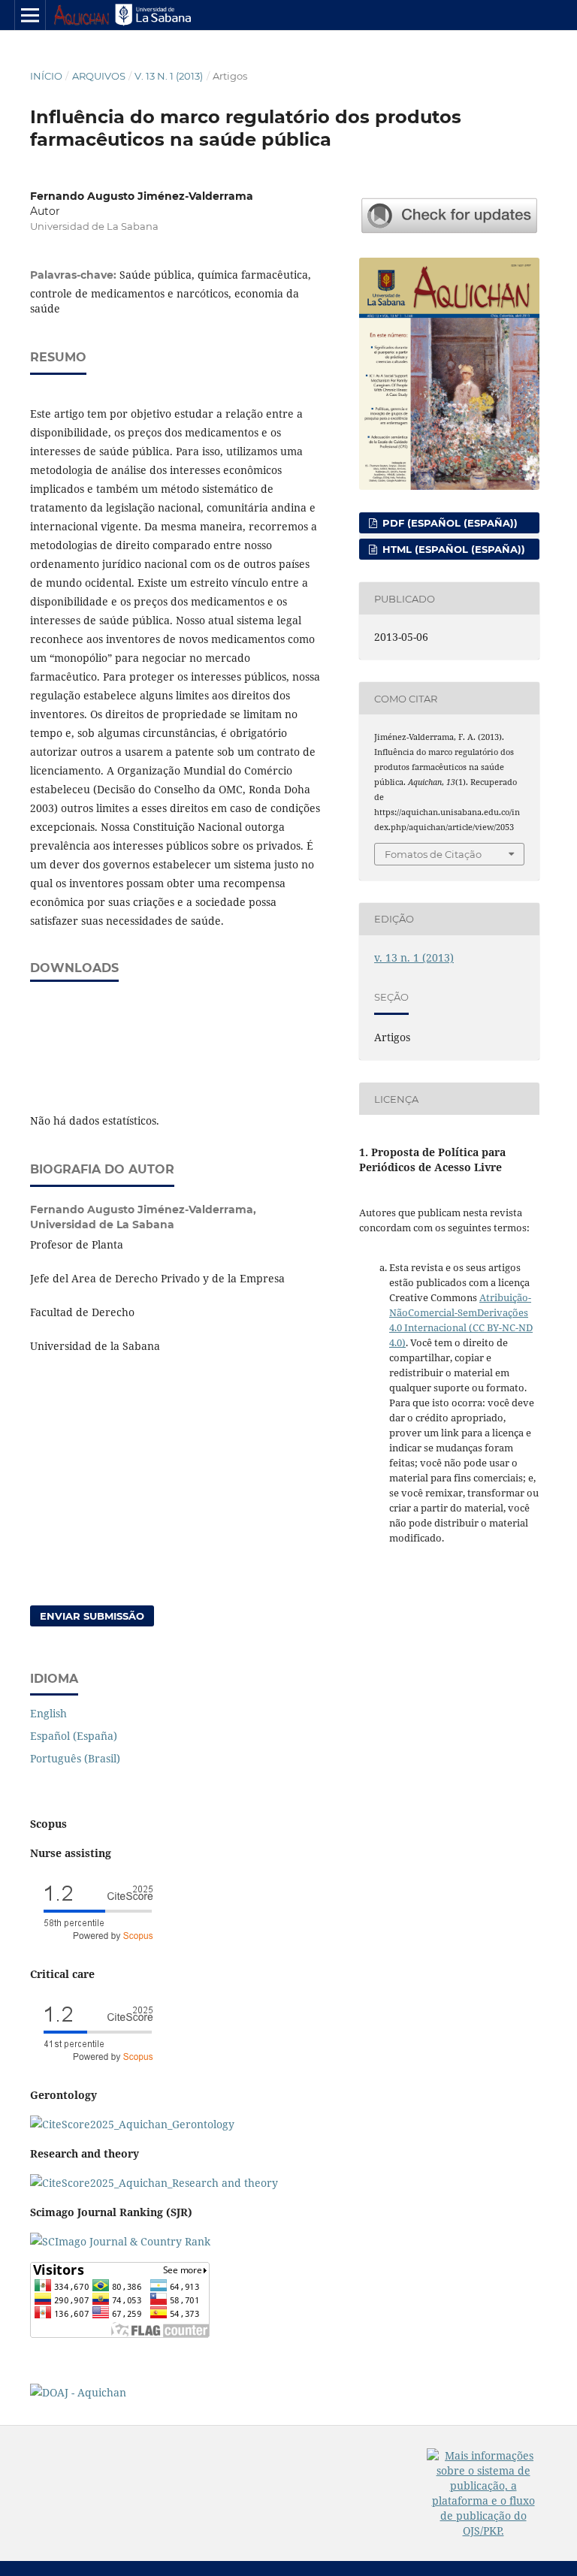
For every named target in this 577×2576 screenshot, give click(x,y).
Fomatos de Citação (433, 854)
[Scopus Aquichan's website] (98, 2066)
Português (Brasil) (75, 1758)
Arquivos (99, 76)
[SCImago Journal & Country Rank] (120, 2241)
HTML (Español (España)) (452, 549)
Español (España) (74, 1736)
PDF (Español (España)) (449, 523)
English (48, 1713)
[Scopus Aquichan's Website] (154, 2183)
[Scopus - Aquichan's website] (98, 1945)
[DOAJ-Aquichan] (78, 2392)
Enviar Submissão (92, 1616)
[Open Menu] (30, 15)
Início (46, 76)
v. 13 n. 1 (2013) (169, 76)
